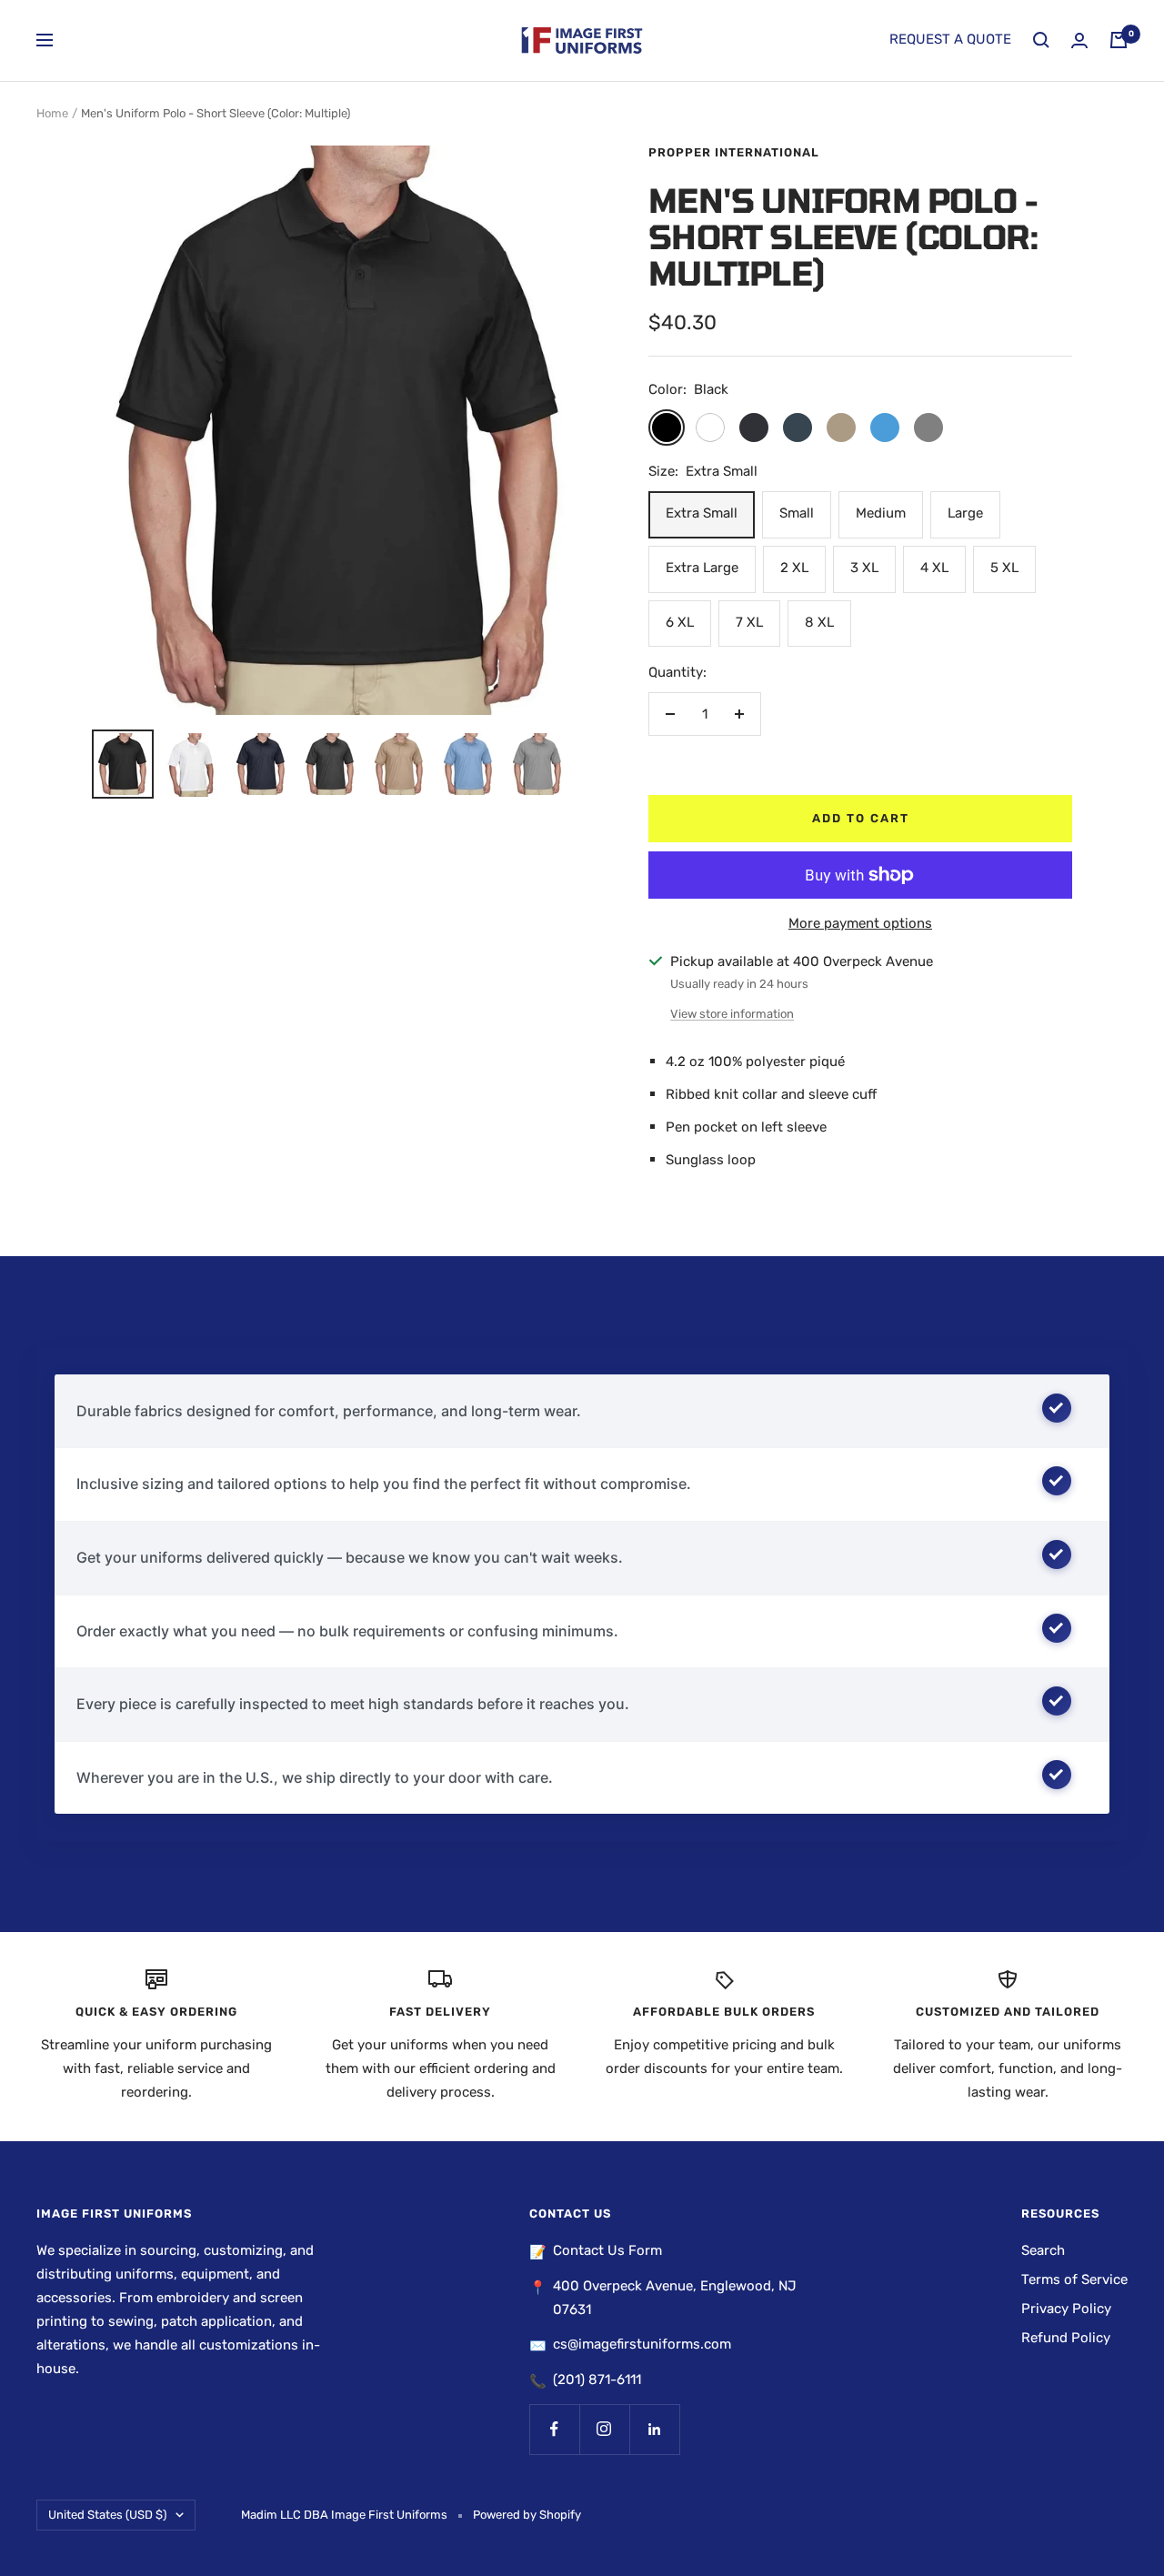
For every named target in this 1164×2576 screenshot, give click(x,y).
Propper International (734, 152)
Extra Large (702, 568)
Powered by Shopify (527, 2515)
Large (965, 513)
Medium (881, 513)
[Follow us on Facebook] (554, 2429)
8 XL (819, 622)
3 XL (864, 568)
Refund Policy (1066, 2338)
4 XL (934, 568)
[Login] (1079, 40)
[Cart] (1119, 40)
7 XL (749, 622)
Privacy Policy (1066, 2309)
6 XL (680, 622)
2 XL (794, 568)
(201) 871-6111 (597, 2380)
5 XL (1004, 568)
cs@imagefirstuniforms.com (642, 2344)
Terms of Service (1074, 2279)
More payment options (860, 923)
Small (797, 513)
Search (1043, 2250)
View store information (732, 1014)
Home (52, 113)
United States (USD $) (107, 2515)
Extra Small (702, 513)
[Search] (1041, 40)
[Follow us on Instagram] (604, 2429)
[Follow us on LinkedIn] (654, 2429)
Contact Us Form (607, 2250)
